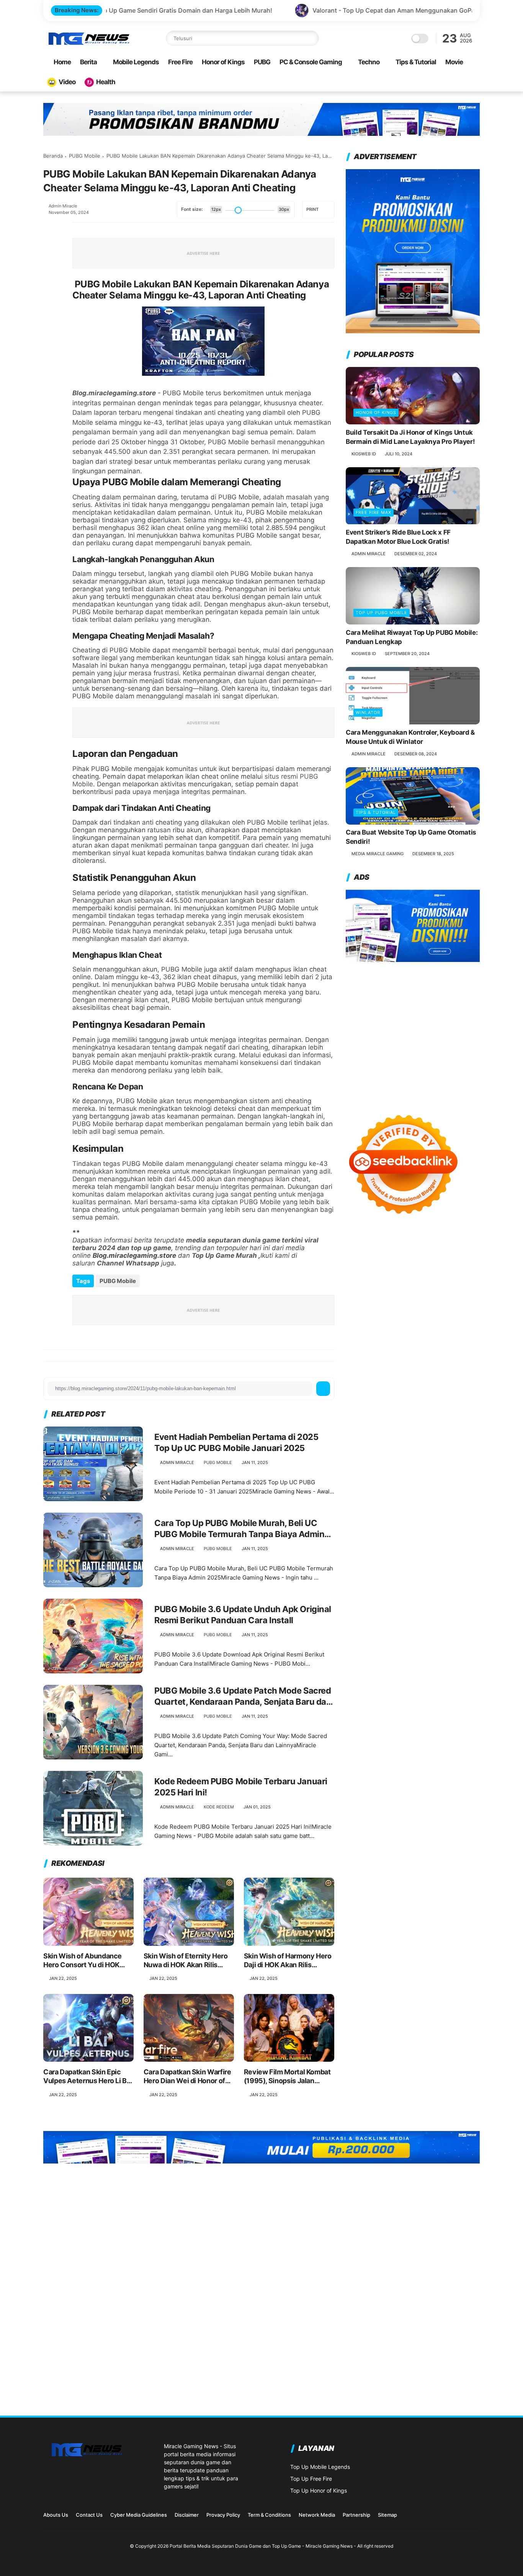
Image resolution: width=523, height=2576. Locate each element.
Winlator (368, 712)
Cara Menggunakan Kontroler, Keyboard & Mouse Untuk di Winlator (410, 737)
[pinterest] (50, 290)
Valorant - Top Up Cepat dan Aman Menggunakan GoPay (279, 10)
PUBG (262, 62)
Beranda (53, 156)
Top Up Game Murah (224, 1255)
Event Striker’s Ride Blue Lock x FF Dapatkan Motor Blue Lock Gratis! (398, 537)
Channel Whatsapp (128, 1263)
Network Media (317, 2515)
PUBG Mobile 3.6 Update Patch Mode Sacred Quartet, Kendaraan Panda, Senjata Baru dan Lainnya (243, 1696)
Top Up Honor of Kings (319, 2490)
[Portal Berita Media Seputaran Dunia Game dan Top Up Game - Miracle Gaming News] (88, 44)
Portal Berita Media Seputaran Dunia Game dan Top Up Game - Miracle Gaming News (261, 2546)
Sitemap (387, 2515)
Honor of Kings (223, 62)
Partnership (356, 2515)
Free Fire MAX (373, 513)
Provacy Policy (223, 2515)
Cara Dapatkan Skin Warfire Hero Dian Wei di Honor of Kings (187, 2077)
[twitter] (50, 249)
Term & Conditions (269, 2515)
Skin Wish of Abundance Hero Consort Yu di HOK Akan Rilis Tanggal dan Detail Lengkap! (83, 1961)
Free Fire (180, 62)
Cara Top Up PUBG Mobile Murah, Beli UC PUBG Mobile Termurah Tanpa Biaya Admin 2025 (239, 1529)
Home (62, 62)
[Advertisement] (413, 1030)
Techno (369, 62)
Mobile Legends (136, 62)
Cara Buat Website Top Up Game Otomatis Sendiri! (411, 837)
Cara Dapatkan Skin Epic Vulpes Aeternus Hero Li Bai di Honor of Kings (88, 2077)
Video (67, 82)
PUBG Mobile (85, 156)
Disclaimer (187, 2515)
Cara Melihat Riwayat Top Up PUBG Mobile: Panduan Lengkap (412, 637)
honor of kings (376, 412)
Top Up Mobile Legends (320, 2467)
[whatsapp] (50, 270)
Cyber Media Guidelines (139, 2515)
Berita (88, 62)
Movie (454, 62)
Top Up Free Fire (311, 2479)
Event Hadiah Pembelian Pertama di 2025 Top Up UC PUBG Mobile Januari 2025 (236, 1442)
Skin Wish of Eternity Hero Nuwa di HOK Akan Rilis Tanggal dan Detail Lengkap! (188, 1961)
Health (106, 82)
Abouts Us (56, 2515)
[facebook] (50, 228)
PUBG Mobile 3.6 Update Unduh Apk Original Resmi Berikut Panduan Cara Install (243, 1615)
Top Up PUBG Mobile (382, 613)
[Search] (311, 38)
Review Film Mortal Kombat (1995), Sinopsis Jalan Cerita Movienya (287, 2077)
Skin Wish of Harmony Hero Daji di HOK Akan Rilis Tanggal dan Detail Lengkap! (289, 1961)
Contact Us (89, 2515)
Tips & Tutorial (416, 62)
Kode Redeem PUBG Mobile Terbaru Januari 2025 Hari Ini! (241, 1787)
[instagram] (439, 2517)
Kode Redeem (219, 1807)
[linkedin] (50, 311)
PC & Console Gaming (311, 62)
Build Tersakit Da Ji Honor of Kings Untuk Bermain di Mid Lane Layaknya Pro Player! (410, 437)
